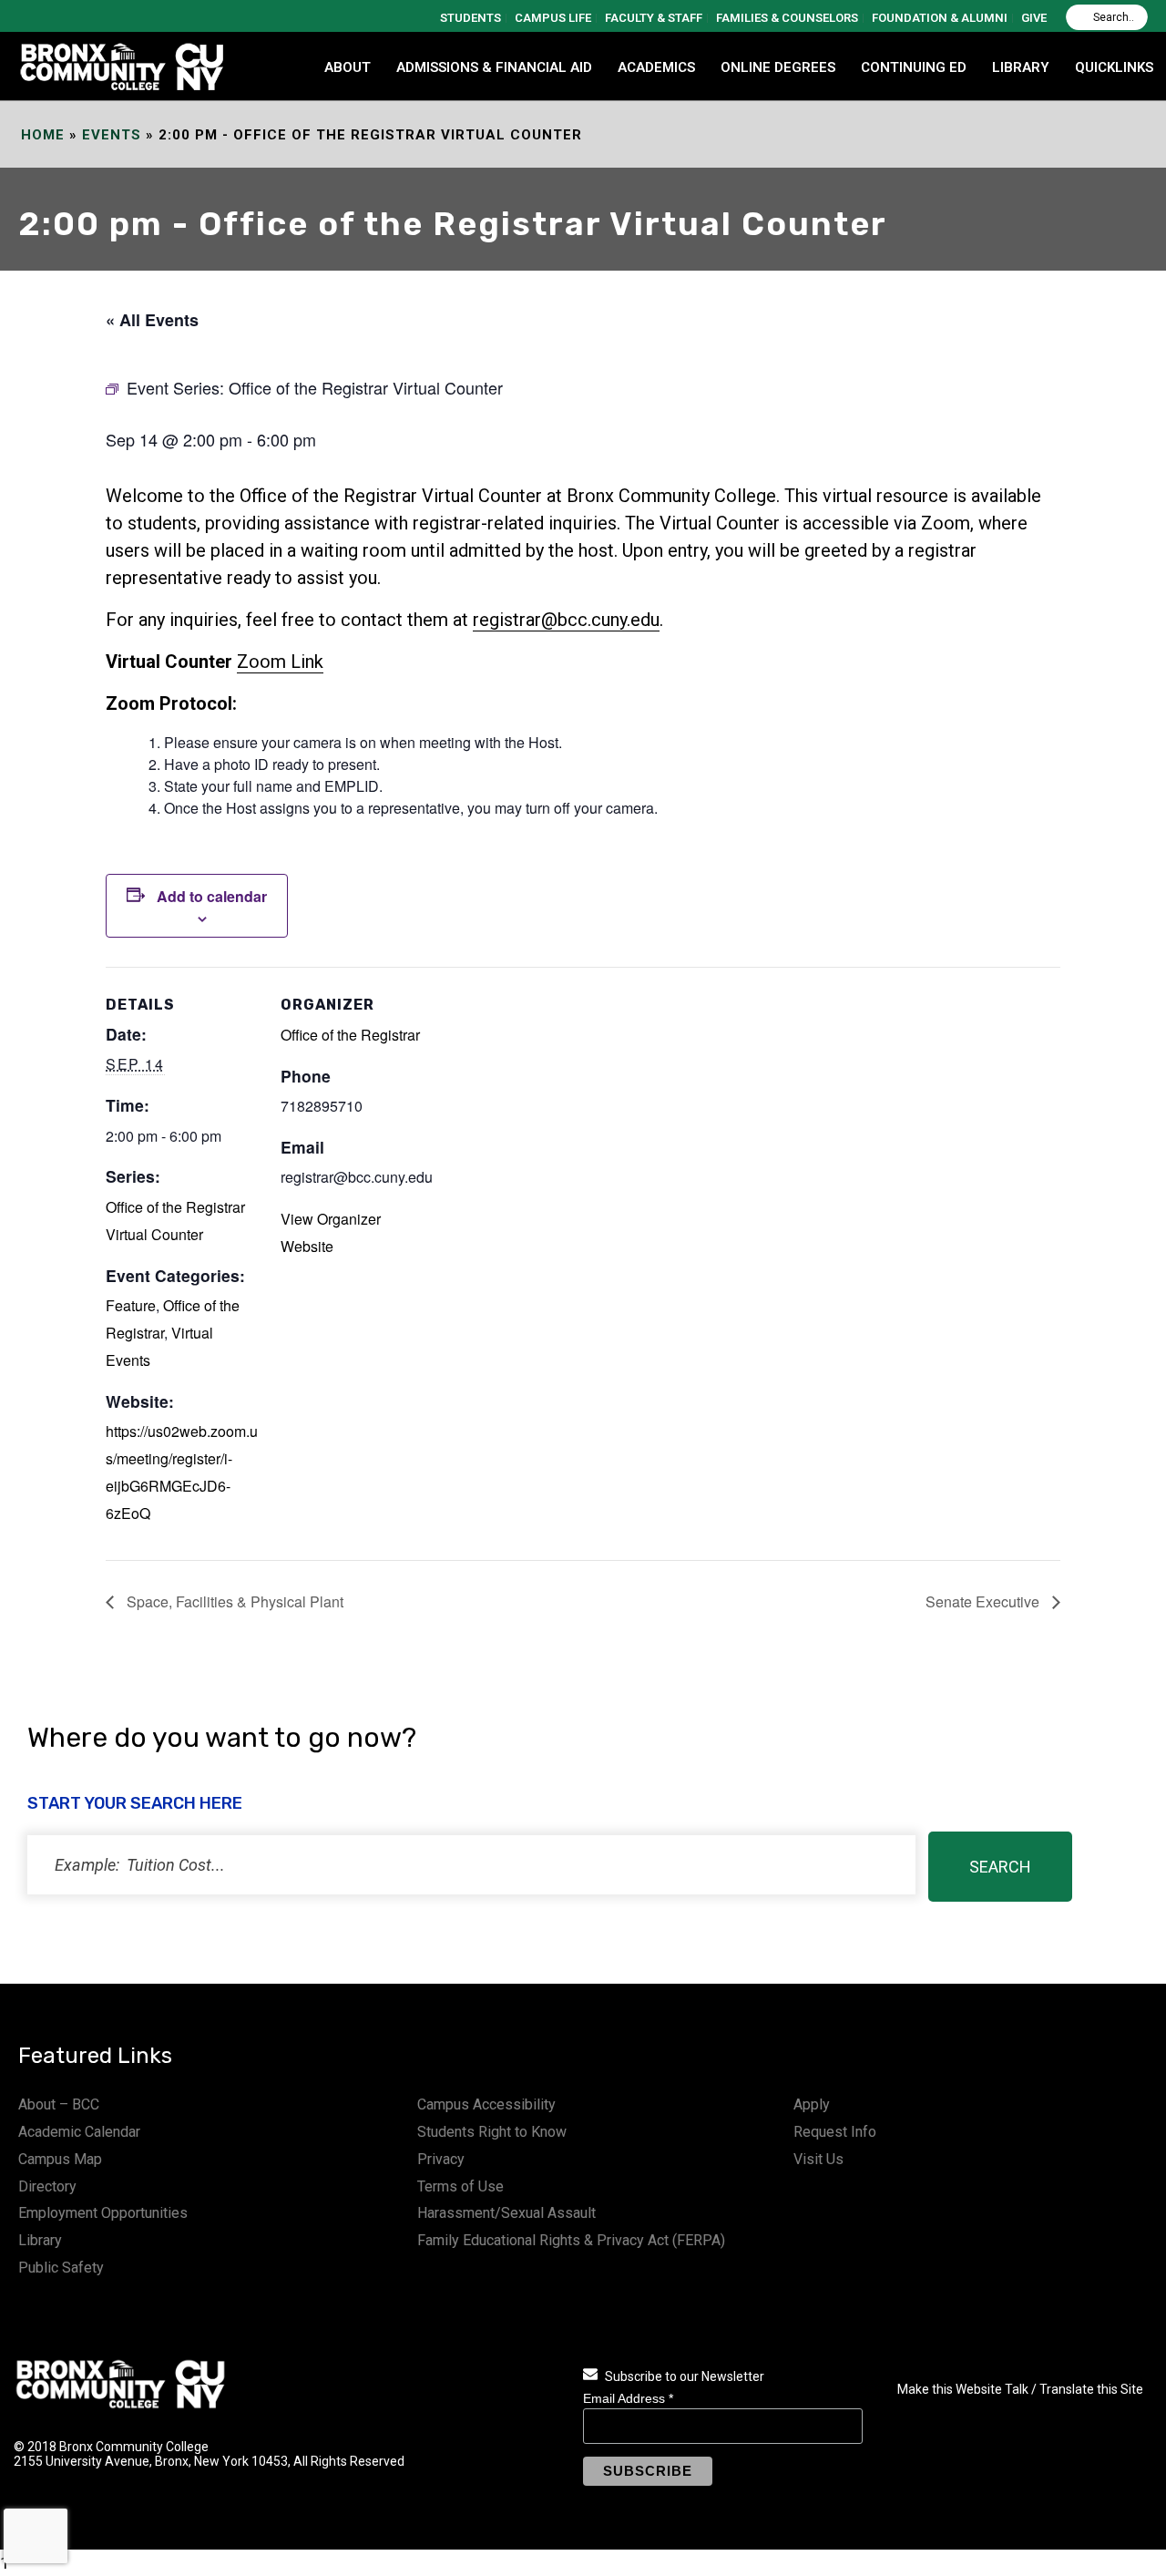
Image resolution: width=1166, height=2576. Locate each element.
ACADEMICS (656, 67)
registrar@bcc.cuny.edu (566, 620)
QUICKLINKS (1114, 67)
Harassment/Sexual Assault (506, 2213)
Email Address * (628, 2398)
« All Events (152, 320)
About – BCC (59, 2104)
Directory (47, 2186)
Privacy (441, 2159)
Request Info (835, 2132)
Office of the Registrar (350, 1035)
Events (112, 135)
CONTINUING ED (914, 67)
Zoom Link (280, 662)
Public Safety (61, 2268)
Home (43, 135)
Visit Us (818, 2159)
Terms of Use (460, 2186)
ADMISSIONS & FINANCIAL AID (494, 67)
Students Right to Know (492, 2132)
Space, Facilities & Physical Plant (233, 1601)
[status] (471, 1865)
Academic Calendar (79, 2132)
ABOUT (348, 67)
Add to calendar (212, 896)
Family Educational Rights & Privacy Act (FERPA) (571, 2240)
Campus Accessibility (486, 2104)
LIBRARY (1021, 67)
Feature (131, 1305)
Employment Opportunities (103, 2213)
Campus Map (60, 2159)
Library (40, 2240)
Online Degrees (778, 67)
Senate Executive (984, 1601)
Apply (812, 2104)
